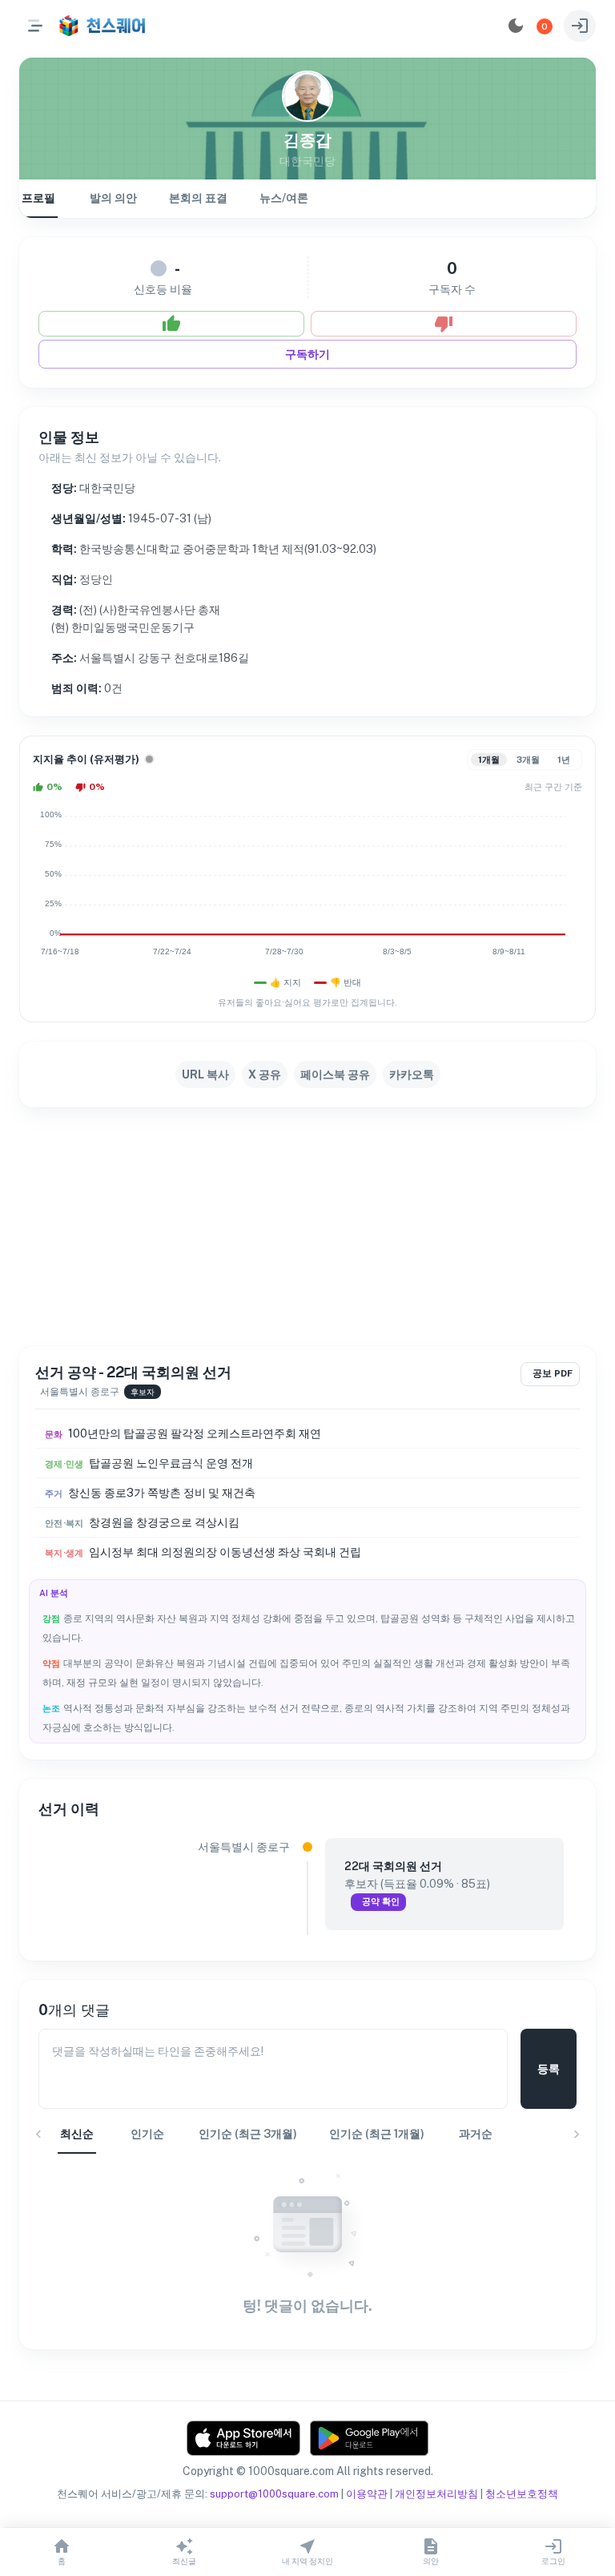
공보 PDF (553, 1373)
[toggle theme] (516, 26)
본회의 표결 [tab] (198, 198)
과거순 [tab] (476, 2134)
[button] (545, 26)
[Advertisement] (307, 1227)
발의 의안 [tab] (113, 198)
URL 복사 (205, 1074)
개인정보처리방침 (436, 2494)
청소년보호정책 (522, 2494)
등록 (549, 2069)
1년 (564, 760)
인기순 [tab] (147, 2134)
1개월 (489, 760)
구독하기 (307, 354)
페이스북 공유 (335, 1074)
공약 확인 (381, 1901)
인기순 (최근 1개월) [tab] (377, 2134)
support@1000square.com (274, 2494)
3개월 (528, 760)
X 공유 (265, 1074)
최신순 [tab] (77, 2134)
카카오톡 (412, 1074)
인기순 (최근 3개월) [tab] (248, 2134)
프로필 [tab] (38, 198)
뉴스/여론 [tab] (284, 198)
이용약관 (367, 2494)
